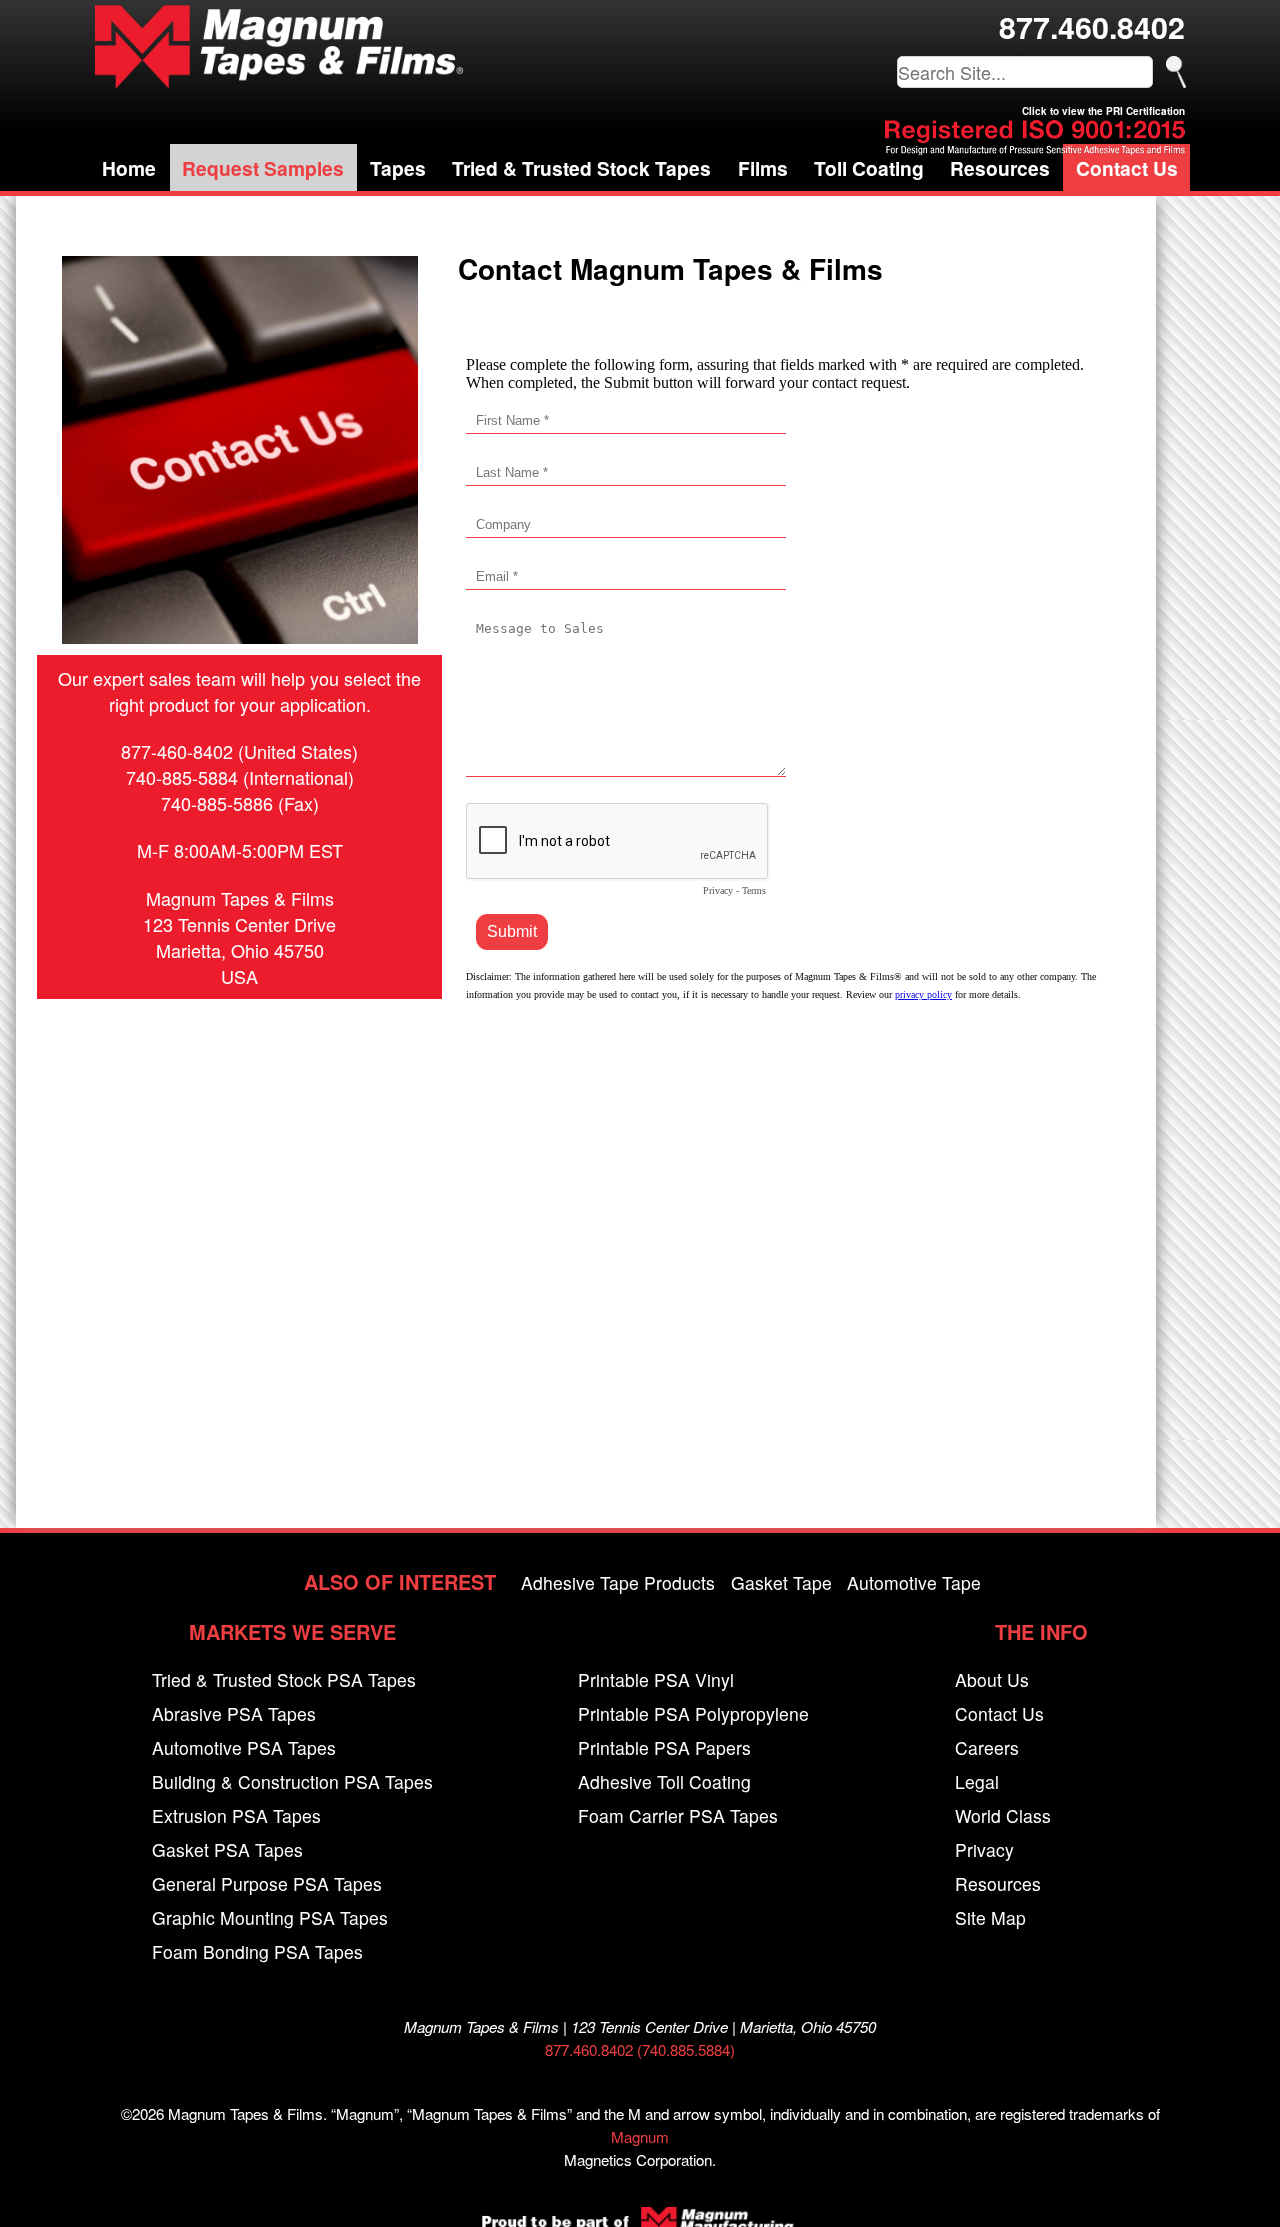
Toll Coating (869, 168)
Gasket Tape (781, 1582)
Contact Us (1127, 168)
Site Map (990, 1917)
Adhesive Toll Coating (664, 1781)
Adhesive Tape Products (618, 1582)
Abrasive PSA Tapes (234, 1713)
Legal (977, 1781)
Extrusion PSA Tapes (236, 1815)
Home (129, 168)
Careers (987, 1747)
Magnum (640, 2136)
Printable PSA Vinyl (656, 1679)
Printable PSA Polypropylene (693, 1713)
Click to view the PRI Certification (1103, 111)
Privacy (984, 1849)
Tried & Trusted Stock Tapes (581, 168)
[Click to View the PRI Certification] (1035, 148)
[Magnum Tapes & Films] (279, 46)
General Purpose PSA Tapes (267, 1883)
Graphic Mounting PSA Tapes (270, 1917)
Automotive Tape (914, 1582)
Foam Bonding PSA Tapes (257, 1951)
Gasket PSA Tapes (227, 1849)
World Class (1003, 1815)
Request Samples (263, 168)
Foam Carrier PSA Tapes (678, 1815)
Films (763, 168)
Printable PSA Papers (664, 1747)
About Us (992, 1679)
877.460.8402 (1092, 26)
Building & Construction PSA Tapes (292, 1781)
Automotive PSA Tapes (244, 1747)
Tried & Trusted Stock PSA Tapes (284, 1679)
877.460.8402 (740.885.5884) (640, 2049)
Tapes (398, 168)
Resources (1000, 168)
